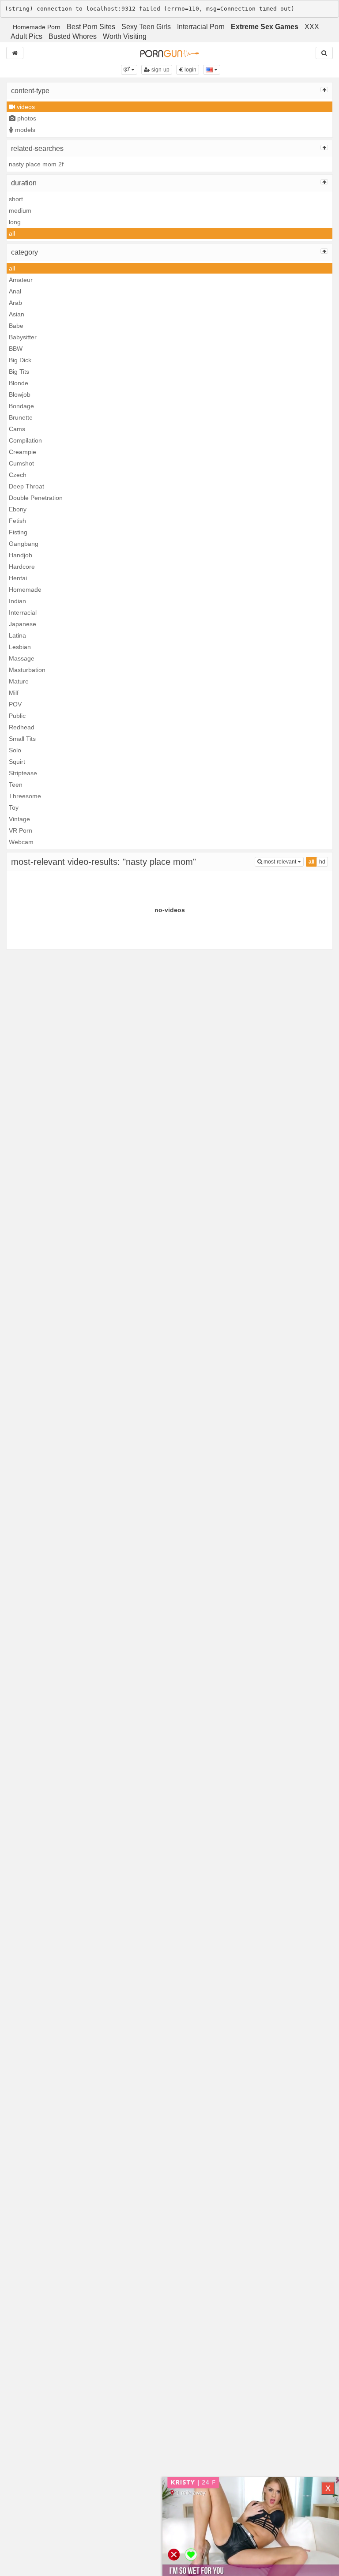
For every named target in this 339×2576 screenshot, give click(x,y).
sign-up (160, 70)
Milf (14, 693)
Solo (15, 750)
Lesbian (20, 647)
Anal (15, 291)
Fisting (18, 532)
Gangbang (24, 544)
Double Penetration (36, 498)
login (190, 70)
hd (322, 862)
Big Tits (19, 372)
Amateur (21, 280)
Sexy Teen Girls (146, 27)
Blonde (19, 383)
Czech (18, 475)
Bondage (21, 406)
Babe (16, 326)
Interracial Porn (201, 27)
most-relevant (283, 862)
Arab (15, 303)
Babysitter (23, 337)
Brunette (21, 417)
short (16, 199)
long (15, 222)
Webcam (21, 842)
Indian (17, 601)
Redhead (22, 727)
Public (17, 716)
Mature (19, 681)
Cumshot (21, 463)
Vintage (19, 819)
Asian (17, 314)
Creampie (23, 452)
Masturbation (27, 670)
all (12, 233)
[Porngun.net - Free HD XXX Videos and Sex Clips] (169, 53)
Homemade (25, 590)
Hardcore (22, 567)
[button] (129, 70)
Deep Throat (26, 486)
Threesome (25, 796)
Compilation (25, 440)
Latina (17, 635)
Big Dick (20, 360)
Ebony (18, 509)
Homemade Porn (37, 27)
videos (25, 107)
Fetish (17, 521)
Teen (16, 785)
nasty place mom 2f (36, 164)
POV (15, 704)
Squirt (17, 762)
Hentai (18, 578)
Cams (17, 429)
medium (20, 210)
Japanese (23, 624)
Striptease (23, 773)
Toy (14, 807)
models (24, 130)
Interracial (23, 612)
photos (26, 118)
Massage (22, 658)
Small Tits (22, 739)
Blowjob (20, 394)
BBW (16, 349)
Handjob (21, 555)
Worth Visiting (125, 36)
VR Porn (21, 830)
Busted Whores (73, 36)
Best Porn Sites (91, 27)
